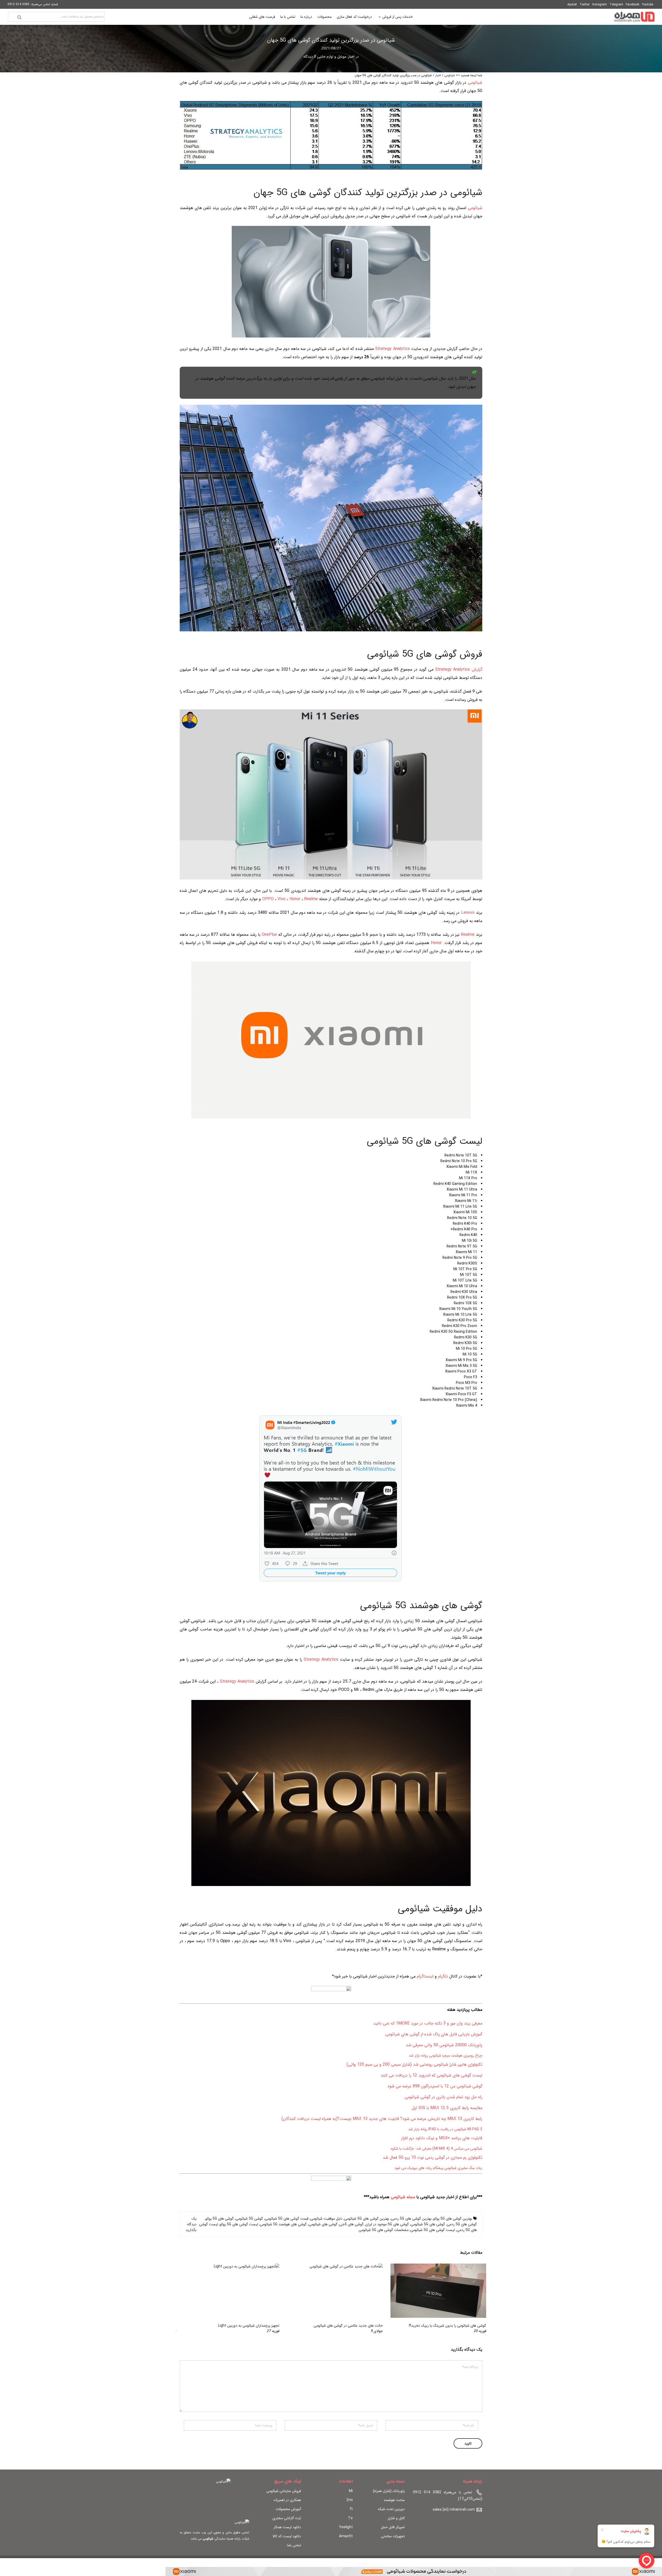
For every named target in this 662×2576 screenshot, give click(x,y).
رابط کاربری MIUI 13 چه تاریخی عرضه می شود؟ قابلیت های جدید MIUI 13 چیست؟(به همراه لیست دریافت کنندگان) (382, 2119)
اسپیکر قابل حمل (393, 2527)
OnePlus (269, 935)
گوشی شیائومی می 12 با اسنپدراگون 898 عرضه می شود (435, 2086)
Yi (351, 2509)
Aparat (572, 5)
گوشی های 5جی (351, 2224)
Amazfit (346, 2536)
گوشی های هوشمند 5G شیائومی (283, 2224)
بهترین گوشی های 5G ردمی (411, 2219)
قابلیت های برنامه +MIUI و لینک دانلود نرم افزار (442, 2138)
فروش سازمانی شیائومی (284, 2491)
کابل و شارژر (396, 2518)
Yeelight (346, 2527)
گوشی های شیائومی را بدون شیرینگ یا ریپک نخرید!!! (447, 2326)
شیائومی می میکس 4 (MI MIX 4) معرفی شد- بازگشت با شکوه (437, 2149)
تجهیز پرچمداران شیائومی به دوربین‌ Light (249, 2326)
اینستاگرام (425, 1976)
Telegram (616, 5)
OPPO (268, 899)
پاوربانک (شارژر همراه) (389, 2491)
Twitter (585, 5)
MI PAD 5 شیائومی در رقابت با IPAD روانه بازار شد (445, 2129)
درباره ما (306, 17)
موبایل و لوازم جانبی (332, 57)
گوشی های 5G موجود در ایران (387, 2224)
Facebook (633, 5)
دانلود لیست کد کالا (287, 2536)
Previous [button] (473, 2299)
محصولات (324, 17)
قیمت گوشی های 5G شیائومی (287, 2219)
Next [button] (189, 2299)
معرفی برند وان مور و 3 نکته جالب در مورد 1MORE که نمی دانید (428, 2023)
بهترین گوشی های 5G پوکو (453, 2219)
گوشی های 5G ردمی (462, 2224)
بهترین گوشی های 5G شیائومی (367, 2219)
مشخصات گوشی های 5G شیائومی (384, 2230)
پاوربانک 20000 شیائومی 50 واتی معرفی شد (444, 2045)
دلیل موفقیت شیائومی (326, 2219)
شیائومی (450, 75)
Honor (295, 899)
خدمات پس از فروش (397, 17)
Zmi (349, 2500)
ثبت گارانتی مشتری (287, 2518)
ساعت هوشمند (394, 2500)
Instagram (600, 5)
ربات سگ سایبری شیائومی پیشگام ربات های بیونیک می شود (438, 2168)
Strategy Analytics (393, 349)
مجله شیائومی (403, 2197)
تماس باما (294, 2545)
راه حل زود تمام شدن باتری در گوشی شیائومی (443, 2097)
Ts (350, 2518)
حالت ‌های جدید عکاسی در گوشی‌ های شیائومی (348, 2326)
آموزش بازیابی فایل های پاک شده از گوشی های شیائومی (434, 2034)
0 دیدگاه (310, 57)
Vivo (281, 899)
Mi (351, 2491)
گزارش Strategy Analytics (459, 669)
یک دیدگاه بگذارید (191, 2224)
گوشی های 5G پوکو (220, 2219)
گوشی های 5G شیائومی (428, 2224)
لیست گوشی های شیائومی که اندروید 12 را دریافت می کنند (431, 2075)
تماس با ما (288, 17)
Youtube (648, 5)
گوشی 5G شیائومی (249, 2219)
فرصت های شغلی (262, 17)
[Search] (19, 17)
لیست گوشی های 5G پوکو (239, 2224)
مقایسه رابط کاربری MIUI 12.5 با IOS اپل (447, 2108)
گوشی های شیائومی (323, 2224)
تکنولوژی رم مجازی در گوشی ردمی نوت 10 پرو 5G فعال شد (432, 2157)
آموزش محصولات (288, 2509)
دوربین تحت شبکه (391, 2509)
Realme (311, 899)
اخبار (351, 57)
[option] (434, 2299)
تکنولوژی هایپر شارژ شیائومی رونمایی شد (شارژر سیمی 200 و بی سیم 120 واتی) (414, 2064)
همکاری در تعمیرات (287, 2500)
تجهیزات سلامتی (393, 2536)
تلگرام (443, 1976)
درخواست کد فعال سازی (354, 17)
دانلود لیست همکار (287, 2527)
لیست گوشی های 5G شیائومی (433, 2230)
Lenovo (468, 913)
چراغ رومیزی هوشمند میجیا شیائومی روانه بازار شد (446, 2056)
